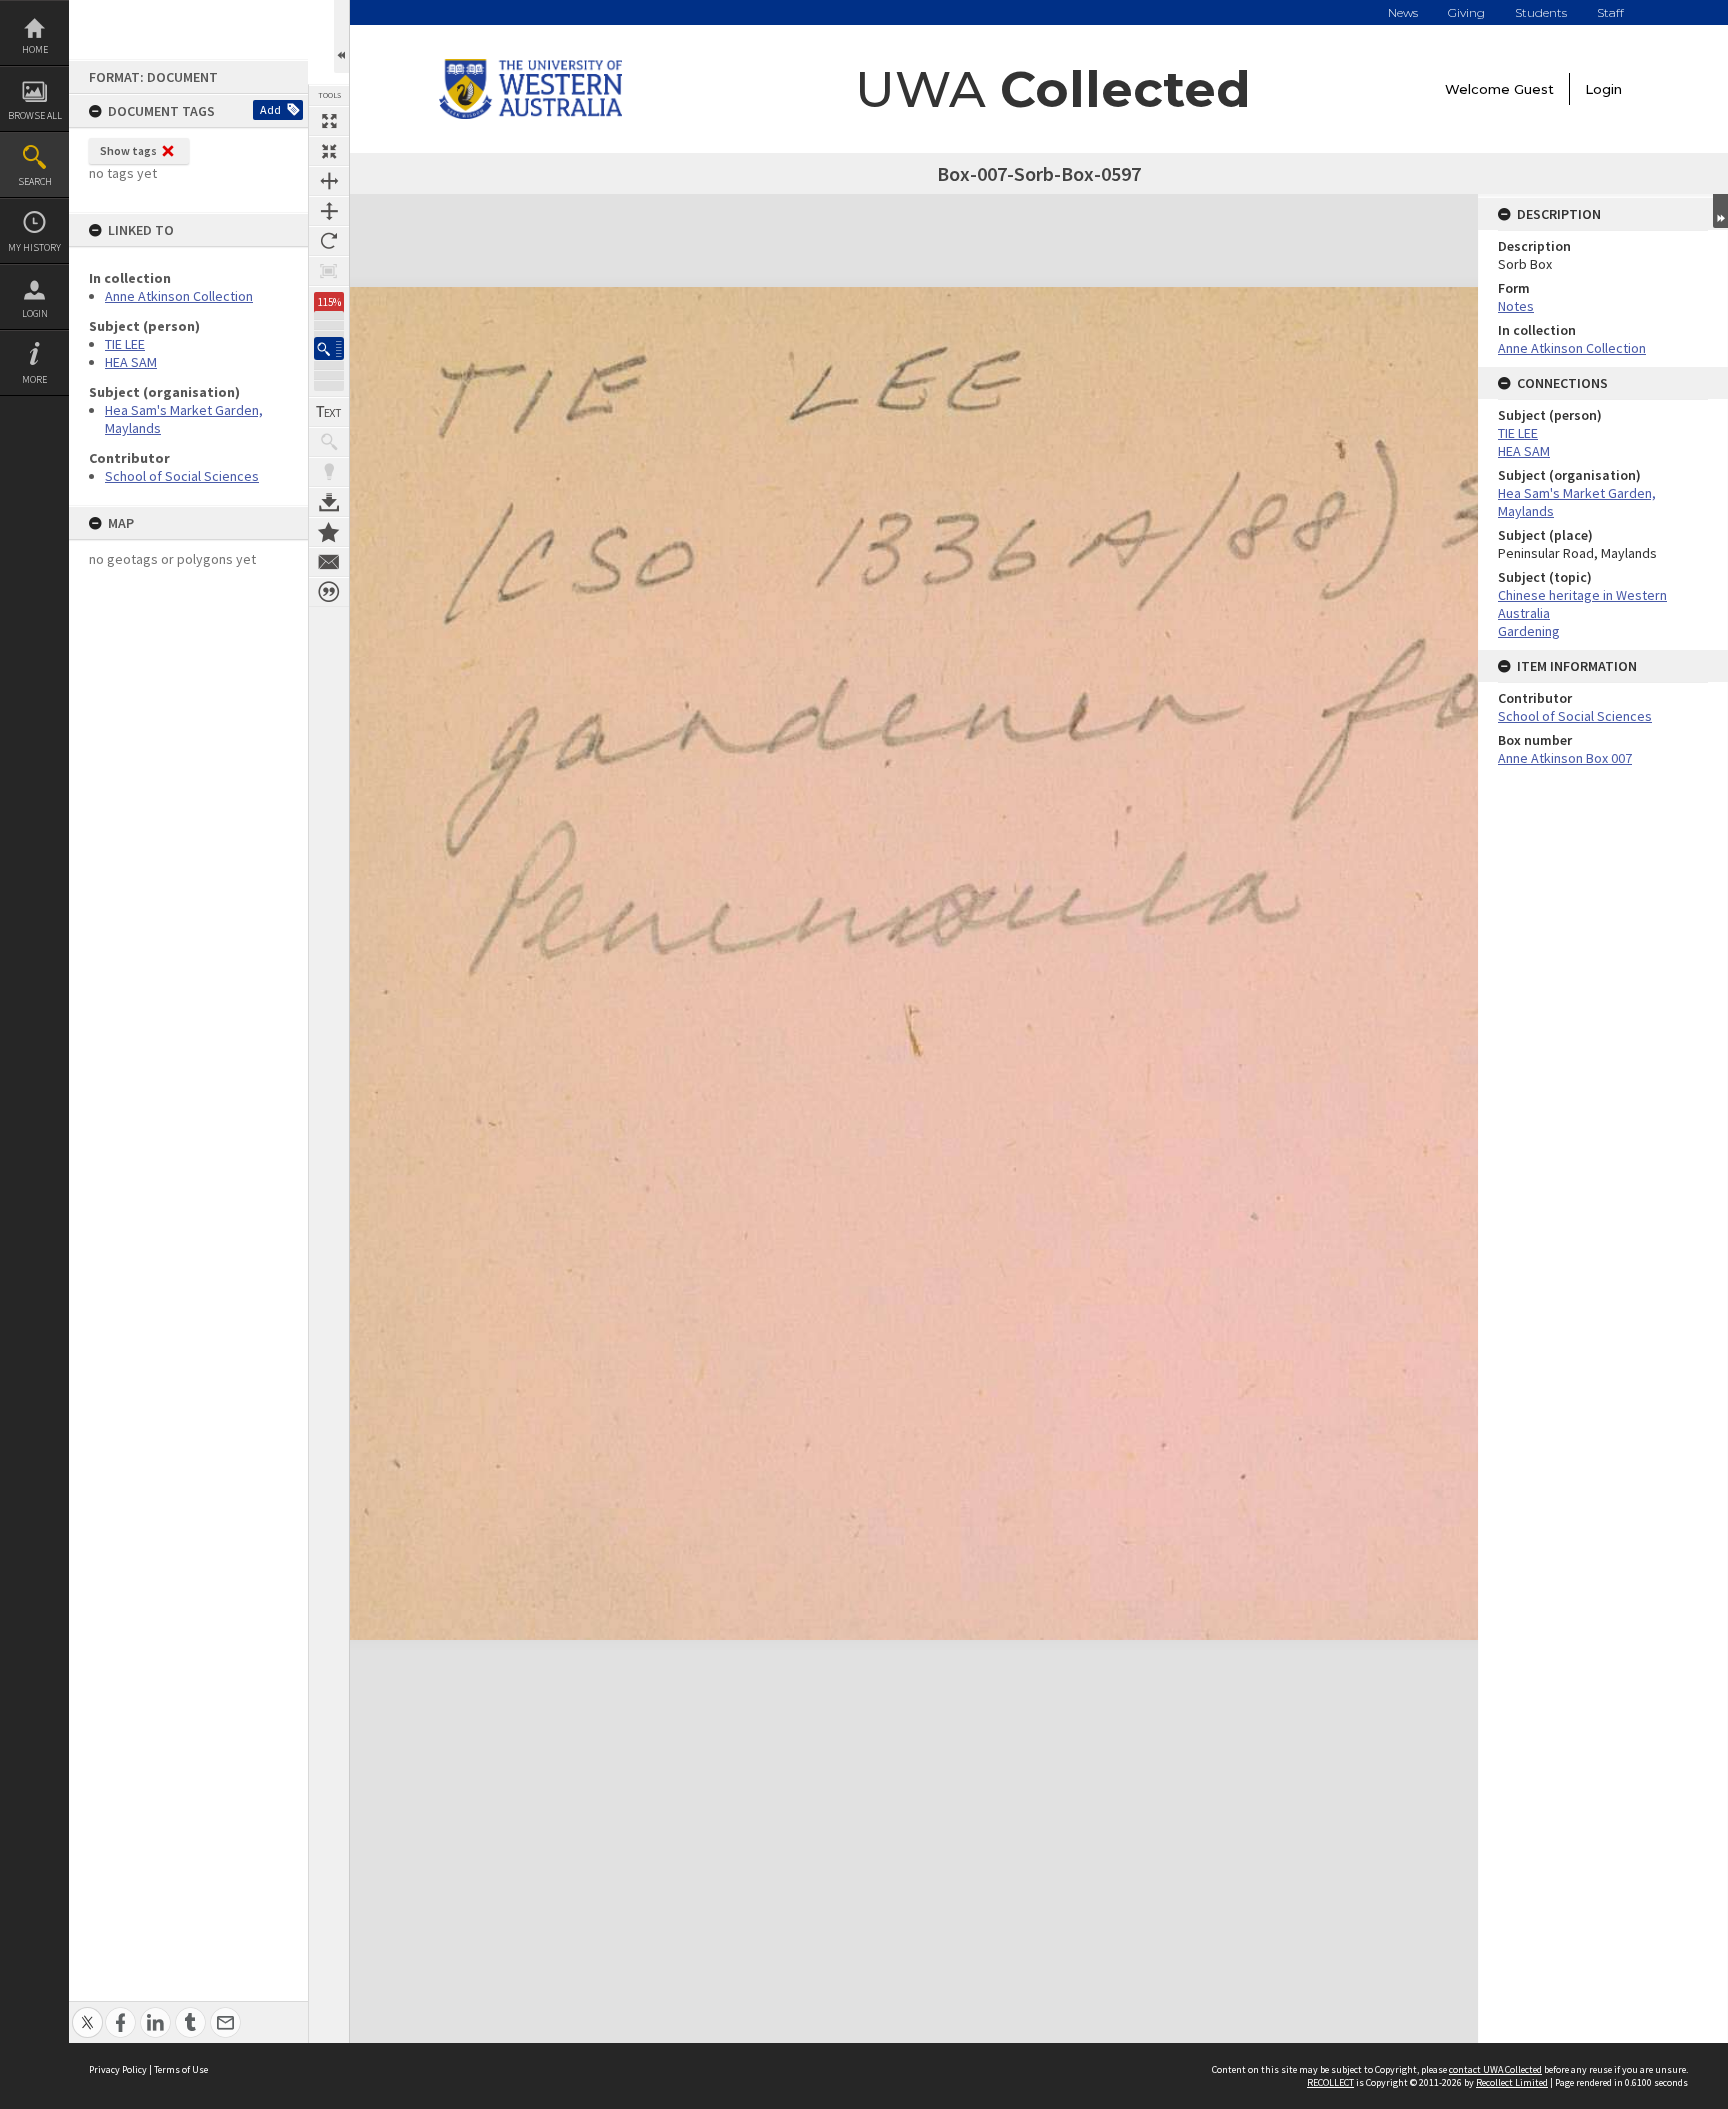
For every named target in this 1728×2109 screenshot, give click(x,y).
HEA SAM (131, 362)
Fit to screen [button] (329, 151)
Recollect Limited (1512, 2082)
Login (35, 313)
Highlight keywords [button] (329, 472)
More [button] (34, 379)
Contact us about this (329, 562)
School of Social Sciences (182, 476)
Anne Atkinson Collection (179, 296)
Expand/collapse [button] (1720, 211)
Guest (1534, 89)
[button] (329, 348)
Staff (1610, 12)
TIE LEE (125, 344)
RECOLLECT (1330, 2082)
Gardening (1529, 631)
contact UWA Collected (1495, 2069)
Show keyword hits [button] (329, 442)
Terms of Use (181, 2069)
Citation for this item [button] (329, 592)
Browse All (35, 115)
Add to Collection (329, 532)
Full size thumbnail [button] (329, 121)
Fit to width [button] (329, 181)
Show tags (128, 150)
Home (35, 49)
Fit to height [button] (329, 211)
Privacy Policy (118, 2069)
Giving (1466, 12)
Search (35, 181)
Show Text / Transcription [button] (329, 412)
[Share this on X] (87, 2011)
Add (270, 109)
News (1403, 12)
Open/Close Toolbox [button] (341, 36)
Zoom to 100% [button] (329, 271)
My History (34, 247)
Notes (1516, 306)
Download (329, 502)
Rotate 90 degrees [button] (329, 241)
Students (1541, 12)
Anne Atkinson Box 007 (1565, 758)
